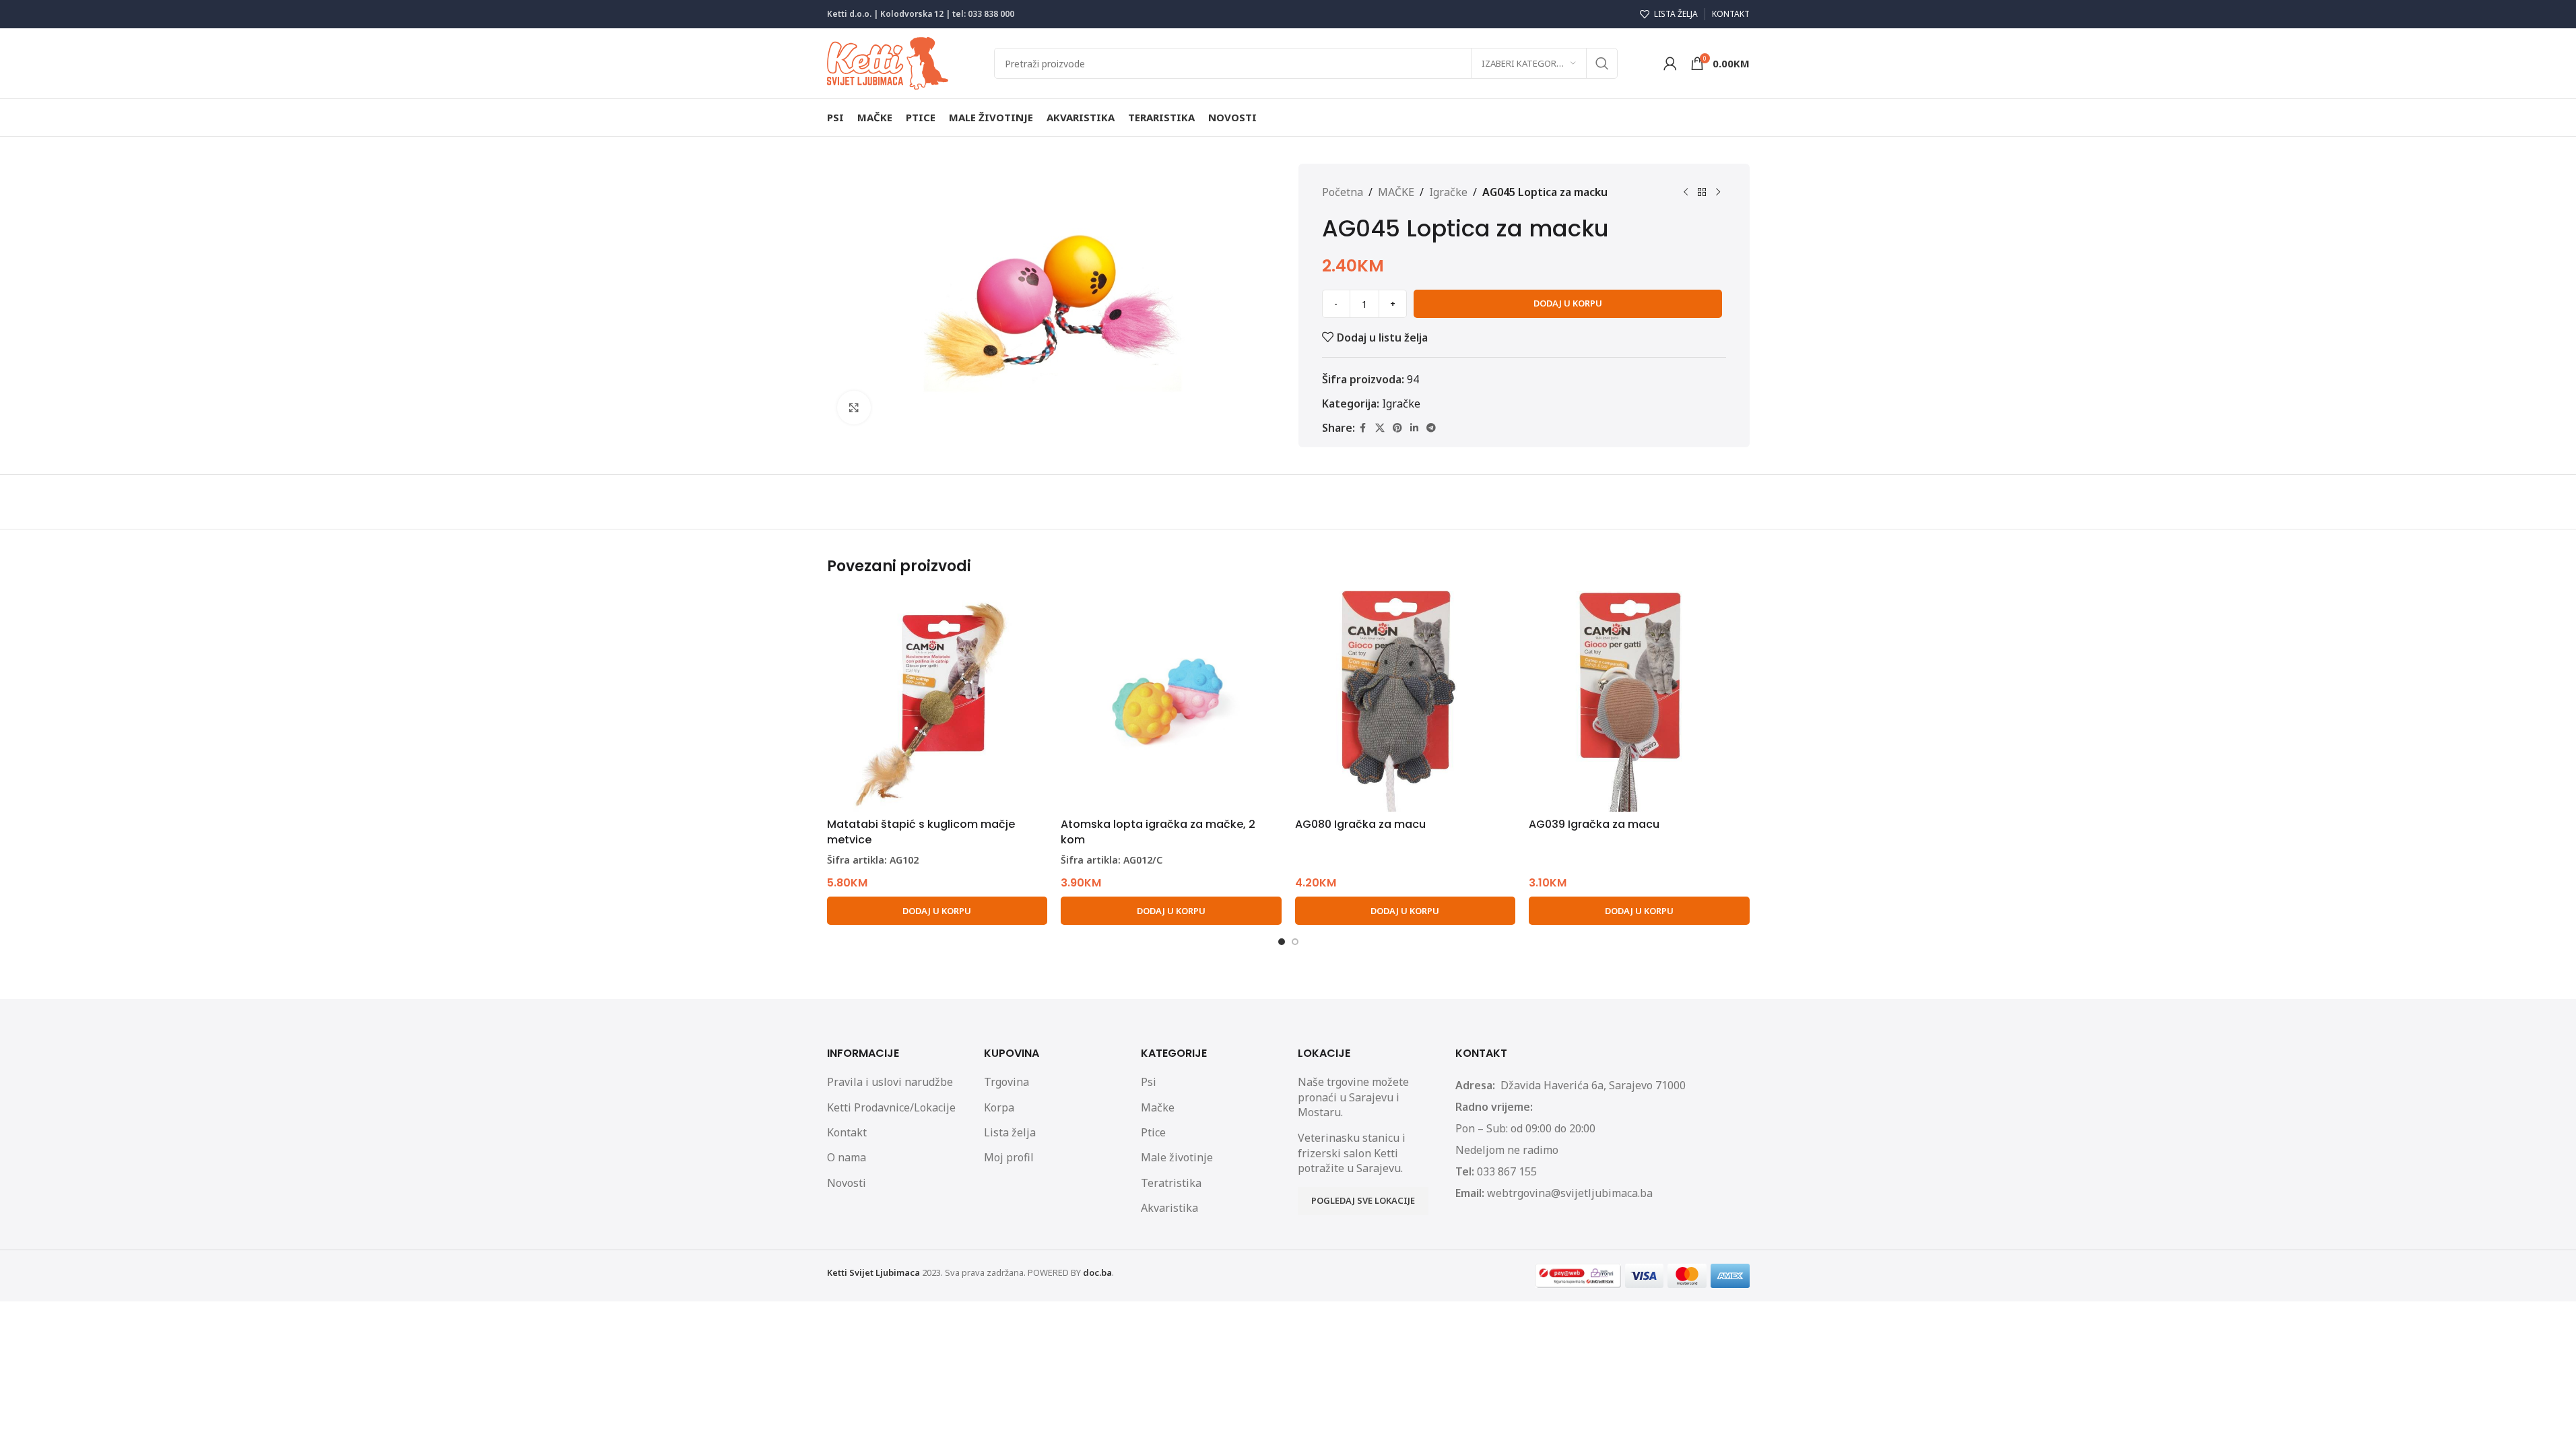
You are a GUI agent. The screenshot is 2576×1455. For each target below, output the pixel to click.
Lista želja (1010, 1132)
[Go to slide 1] (1282, 942)
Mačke (1158, 1107)
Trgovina (1006, 1082)
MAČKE (1396, 192)
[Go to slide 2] (1295, 942)
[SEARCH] (1602, 63)
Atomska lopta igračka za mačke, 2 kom (1158, 832)
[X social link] (1380, 428)
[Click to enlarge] (854, 408)
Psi (1149, 1082)
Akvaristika (1169, 1208)
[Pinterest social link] (1397, 428)
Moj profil (1009, 1157)
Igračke (1448, 192)
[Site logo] (888, 62)
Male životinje (1177, 1157)
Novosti (847, 1183)
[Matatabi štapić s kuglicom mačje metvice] (937, 701)
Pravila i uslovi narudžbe (890, 1082)
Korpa (999, 1107)
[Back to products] (1702, 193)
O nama (847, 1157)
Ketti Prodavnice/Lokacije (891, 1107)
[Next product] (1718, 193)
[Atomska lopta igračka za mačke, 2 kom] (1171, 701)
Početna (1343, 192)
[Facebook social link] (1363, 428)
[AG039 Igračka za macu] (1639, 701)
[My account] (1670, 63)
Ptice (1153, 1132)
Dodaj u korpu (1568, 303)
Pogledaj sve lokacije (1363, 1200)
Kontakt (847, 1132)
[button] (937, 911)
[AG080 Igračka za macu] (1406, 701)
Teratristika (1171, 1183)
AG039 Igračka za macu (1594, 824)
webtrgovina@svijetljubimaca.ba (1570, 1193)
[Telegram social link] (1431, 428)
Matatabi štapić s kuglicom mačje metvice (921, 832)
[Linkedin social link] (1414, 428)
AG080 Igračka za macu (1360, 824)
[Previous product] (1686, 193)
